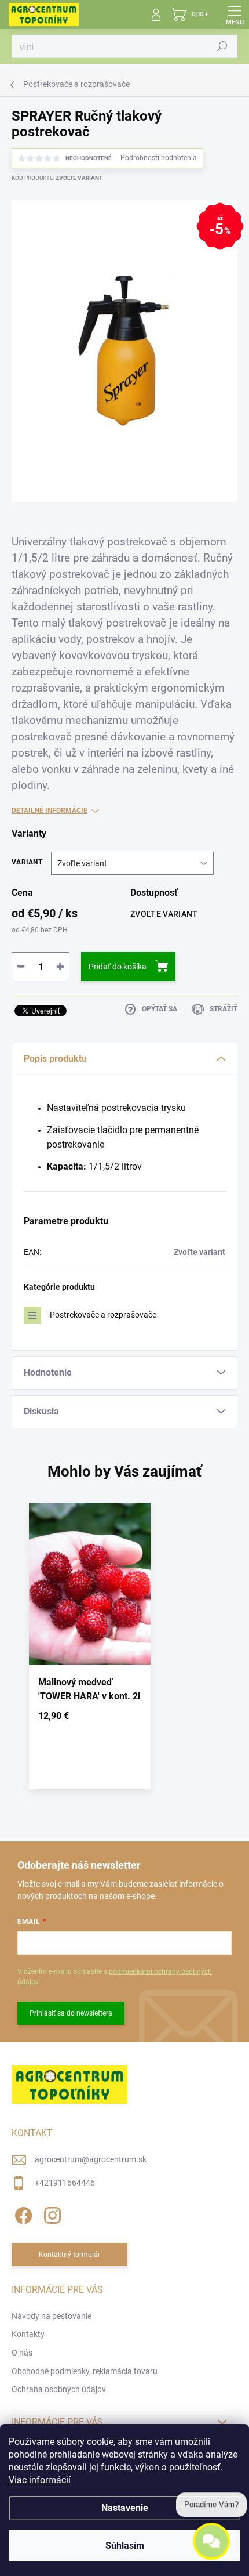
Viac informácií (40, 2480)
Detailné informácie (50, 811)
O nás (22, 2353)
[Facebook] (22, 2214)
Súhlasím (125, 2546)
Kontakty (28, 2334)
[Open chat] (211, 2546)
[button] (90, 1718)
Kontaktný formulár (69, 2255)
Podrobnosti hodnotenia (159, 158)
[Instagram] (51, 2214)
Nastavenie (125, 2508)
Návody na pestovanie (52, 2316)
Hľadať (222, 46)
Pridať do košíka (118, 967)
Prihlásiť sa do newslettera (71, 2013)
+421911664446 (65, 2183)
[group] (124, 1651)
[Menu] (235, 15)
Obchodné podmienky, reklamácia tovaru (85, 2371)
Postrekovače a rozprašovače (103, 1315)
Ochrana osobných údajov (59, 2389)
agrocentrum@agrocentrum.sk (91, 2159)
